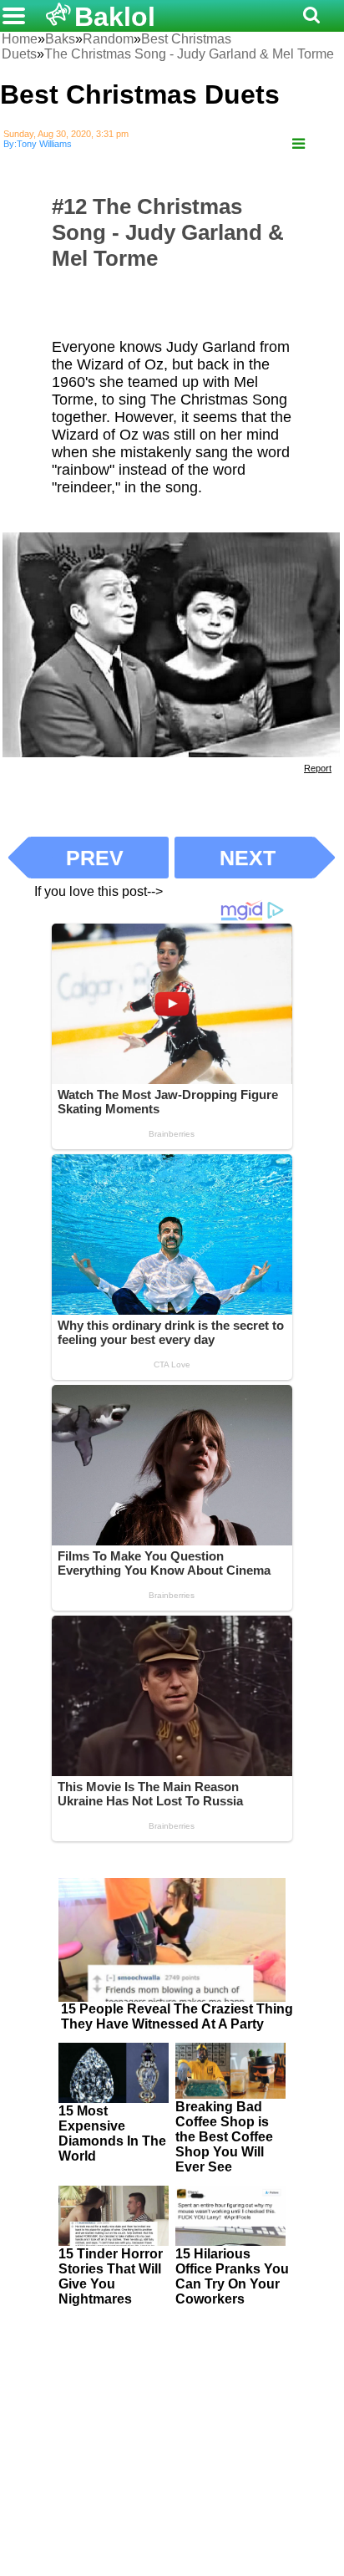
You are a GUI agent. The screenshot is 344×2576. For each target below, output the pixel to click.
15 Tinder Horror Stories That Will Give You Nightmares (111, 2276)
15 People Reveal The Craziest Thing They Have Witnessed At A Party (177, 2016)
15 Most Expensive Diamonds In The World (112, 2133)
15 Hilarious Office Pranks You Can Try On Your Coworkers (232, 2276)
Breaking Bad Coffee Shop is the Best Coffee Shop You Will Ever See (224, 2137)
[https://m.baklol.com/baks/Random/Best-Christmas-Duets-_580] (298, 144)
